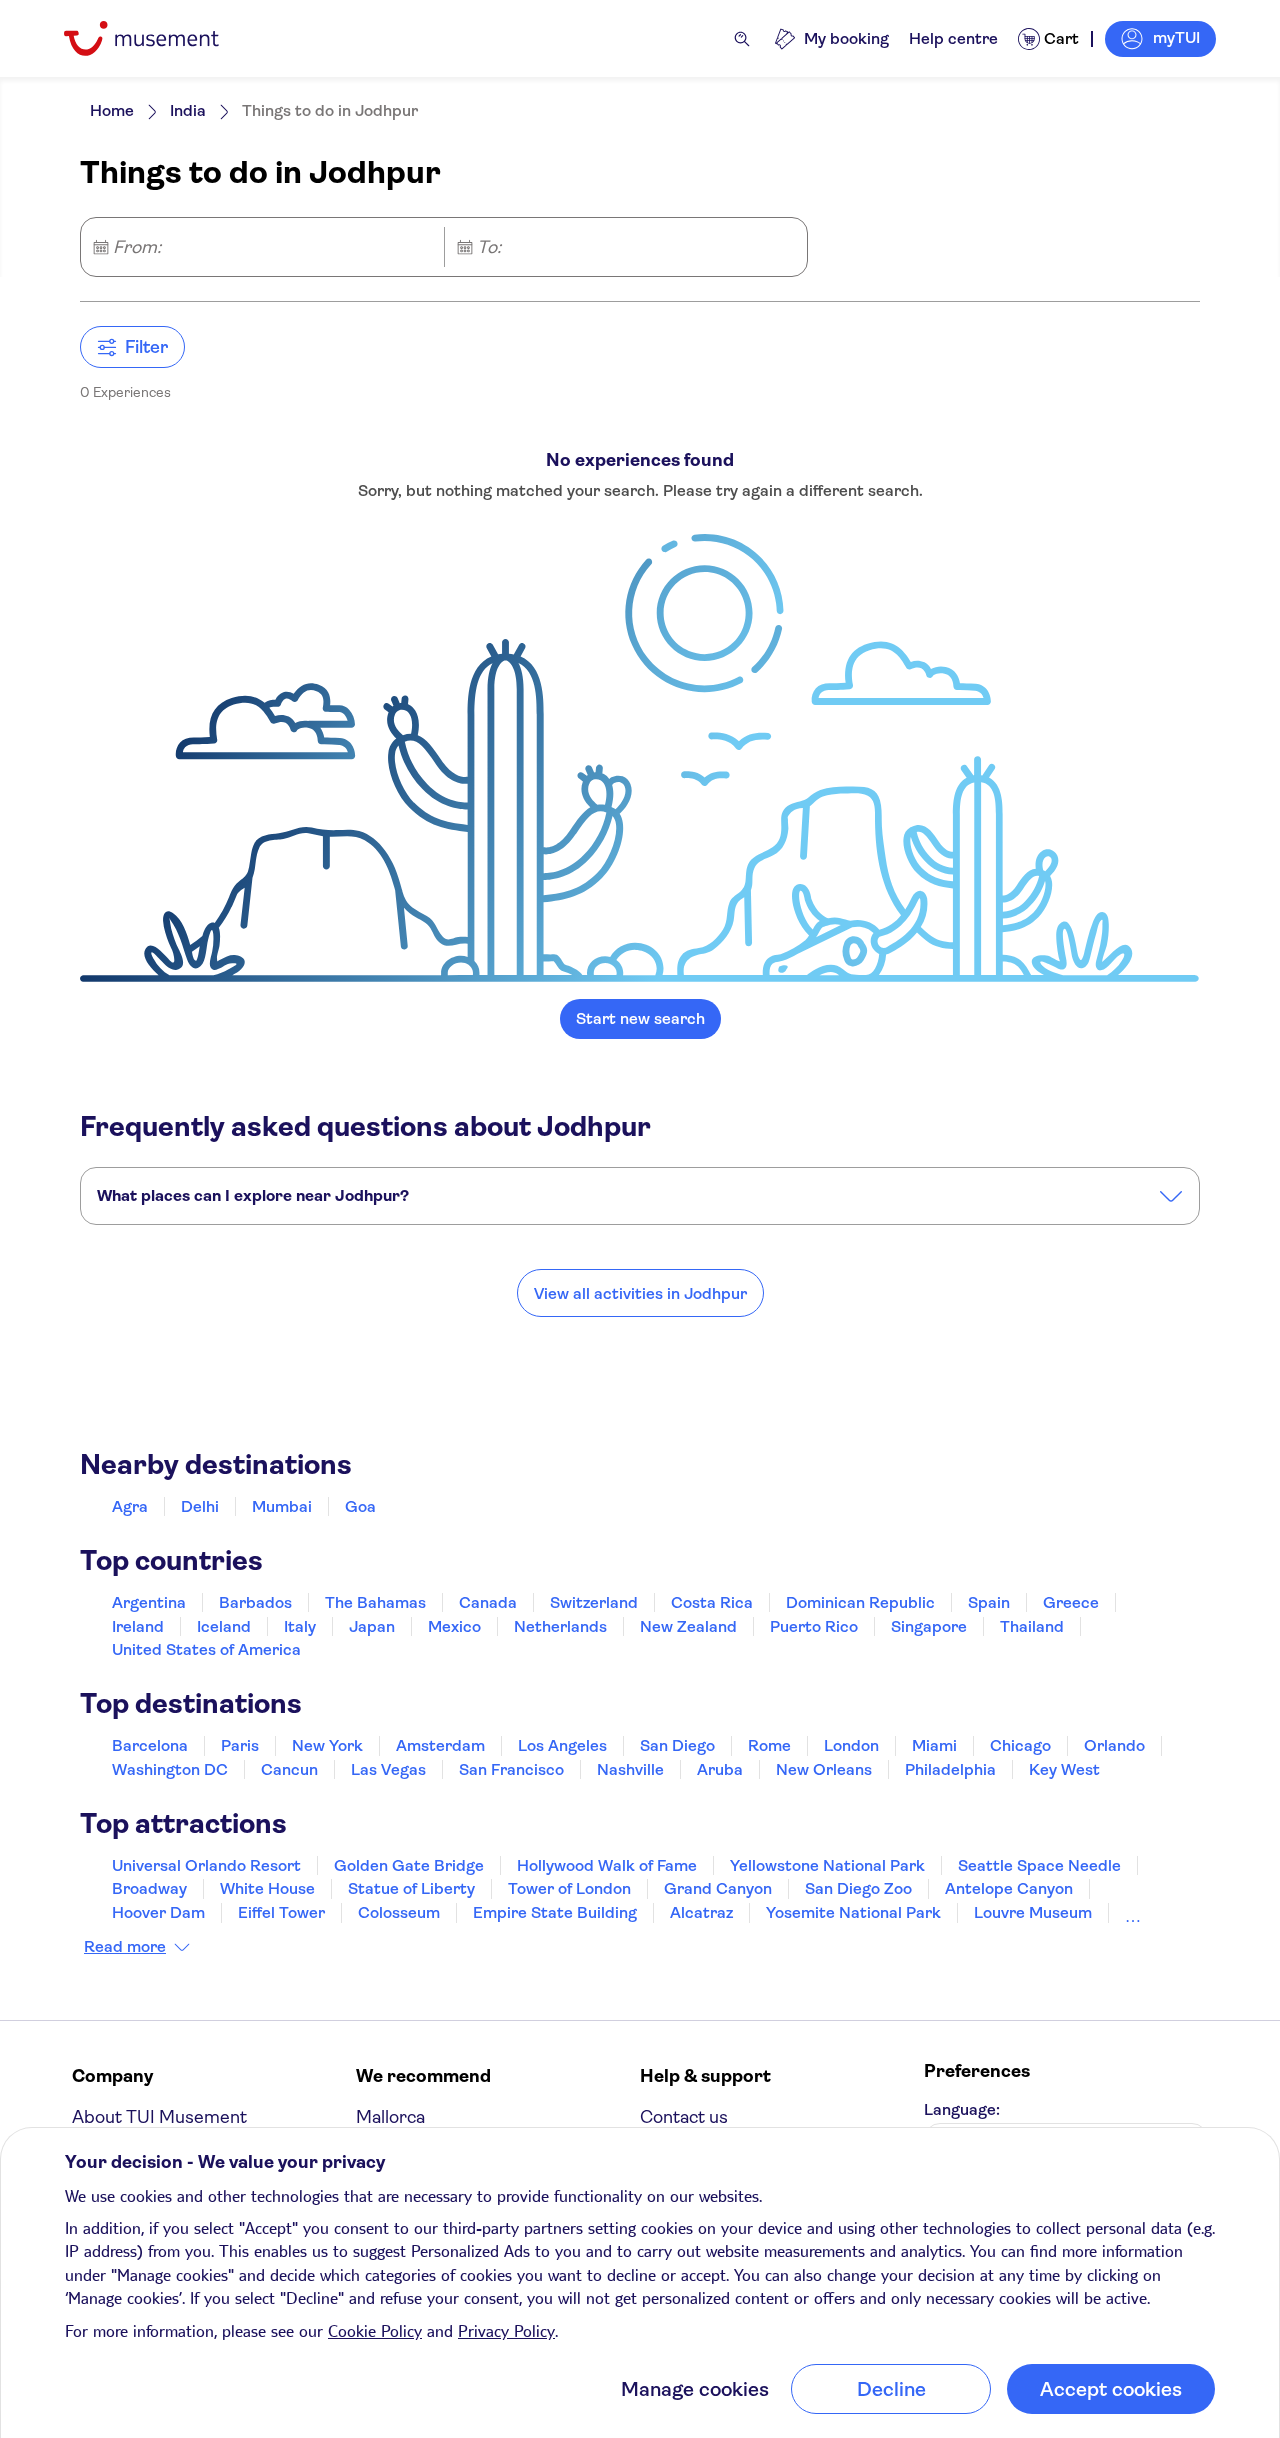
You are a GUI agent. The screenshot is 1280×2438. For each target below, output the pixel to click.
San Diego (677, 1745)
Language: (962, 2109)
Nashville (630, 1769)
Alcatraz (701, 1912)
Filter (146, 347)
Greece (1071, 1602)
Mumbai (282, 1506)
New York (327, 1745)
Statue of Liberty (411, 1888)
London (851, 1745)
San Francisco (511, 1769)
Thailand (1032, 1626)
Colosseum (399, 1912)
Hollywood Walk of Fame (607, 1865)
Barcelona (150, 1745)
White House (267, 1888)
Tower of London (569, 1888)
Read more (125, 1947)
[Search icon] (742, 39)
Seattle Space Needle (1039, 1865)
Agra (130, 1506)
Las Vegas (388, 1769)
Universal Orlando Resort (206, 1865)
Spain (989, 1602)
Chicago (1020, 1745)
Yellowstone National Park (827, 1865)
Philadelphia (950, 1769)
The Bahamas (375, 1602)
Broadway (149, 1888)
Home (112, 110)
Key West (1064, 1769)
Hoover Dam (158, 1912)
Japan (372, 1626)
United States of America (206, 1649)
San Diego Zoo (858, 1888)
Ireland (138, 1626)
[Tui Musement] (156, 38)
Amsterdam (440, 1745)
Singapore (929, 1626)
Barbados (255, 1602)
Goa (360, 1506)
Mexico (454, 1626)
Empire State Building (555, 1912)
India (188, 110)
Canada (488, 1602)
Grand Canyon (718, 1888)
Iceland (224, 1626)
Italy (300, 1626)
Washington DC (170, 1769)
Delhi (200, 1506)
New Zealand (688, 1626)
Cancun (289, 1769)
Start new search (640, 1018)
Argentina (149, 1602)
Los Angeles (562, 1745)
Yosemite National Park (853, 1912)
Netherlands (560, 1626)
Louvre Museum (1033, 1912)
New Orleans (824, 1769)
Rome (769, 1745)
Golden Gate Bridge (409, 1865)
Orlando (1114, 1745)
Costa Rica (712, 1602)
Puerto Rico (814, 1626)
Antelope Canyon (1009, 1888)
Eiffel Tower (281, 1912)
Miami (934, 1745)
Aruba (720, 1769)
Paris (240, 1745)
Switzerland (594, 1602)
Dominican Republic (860, 1602)
